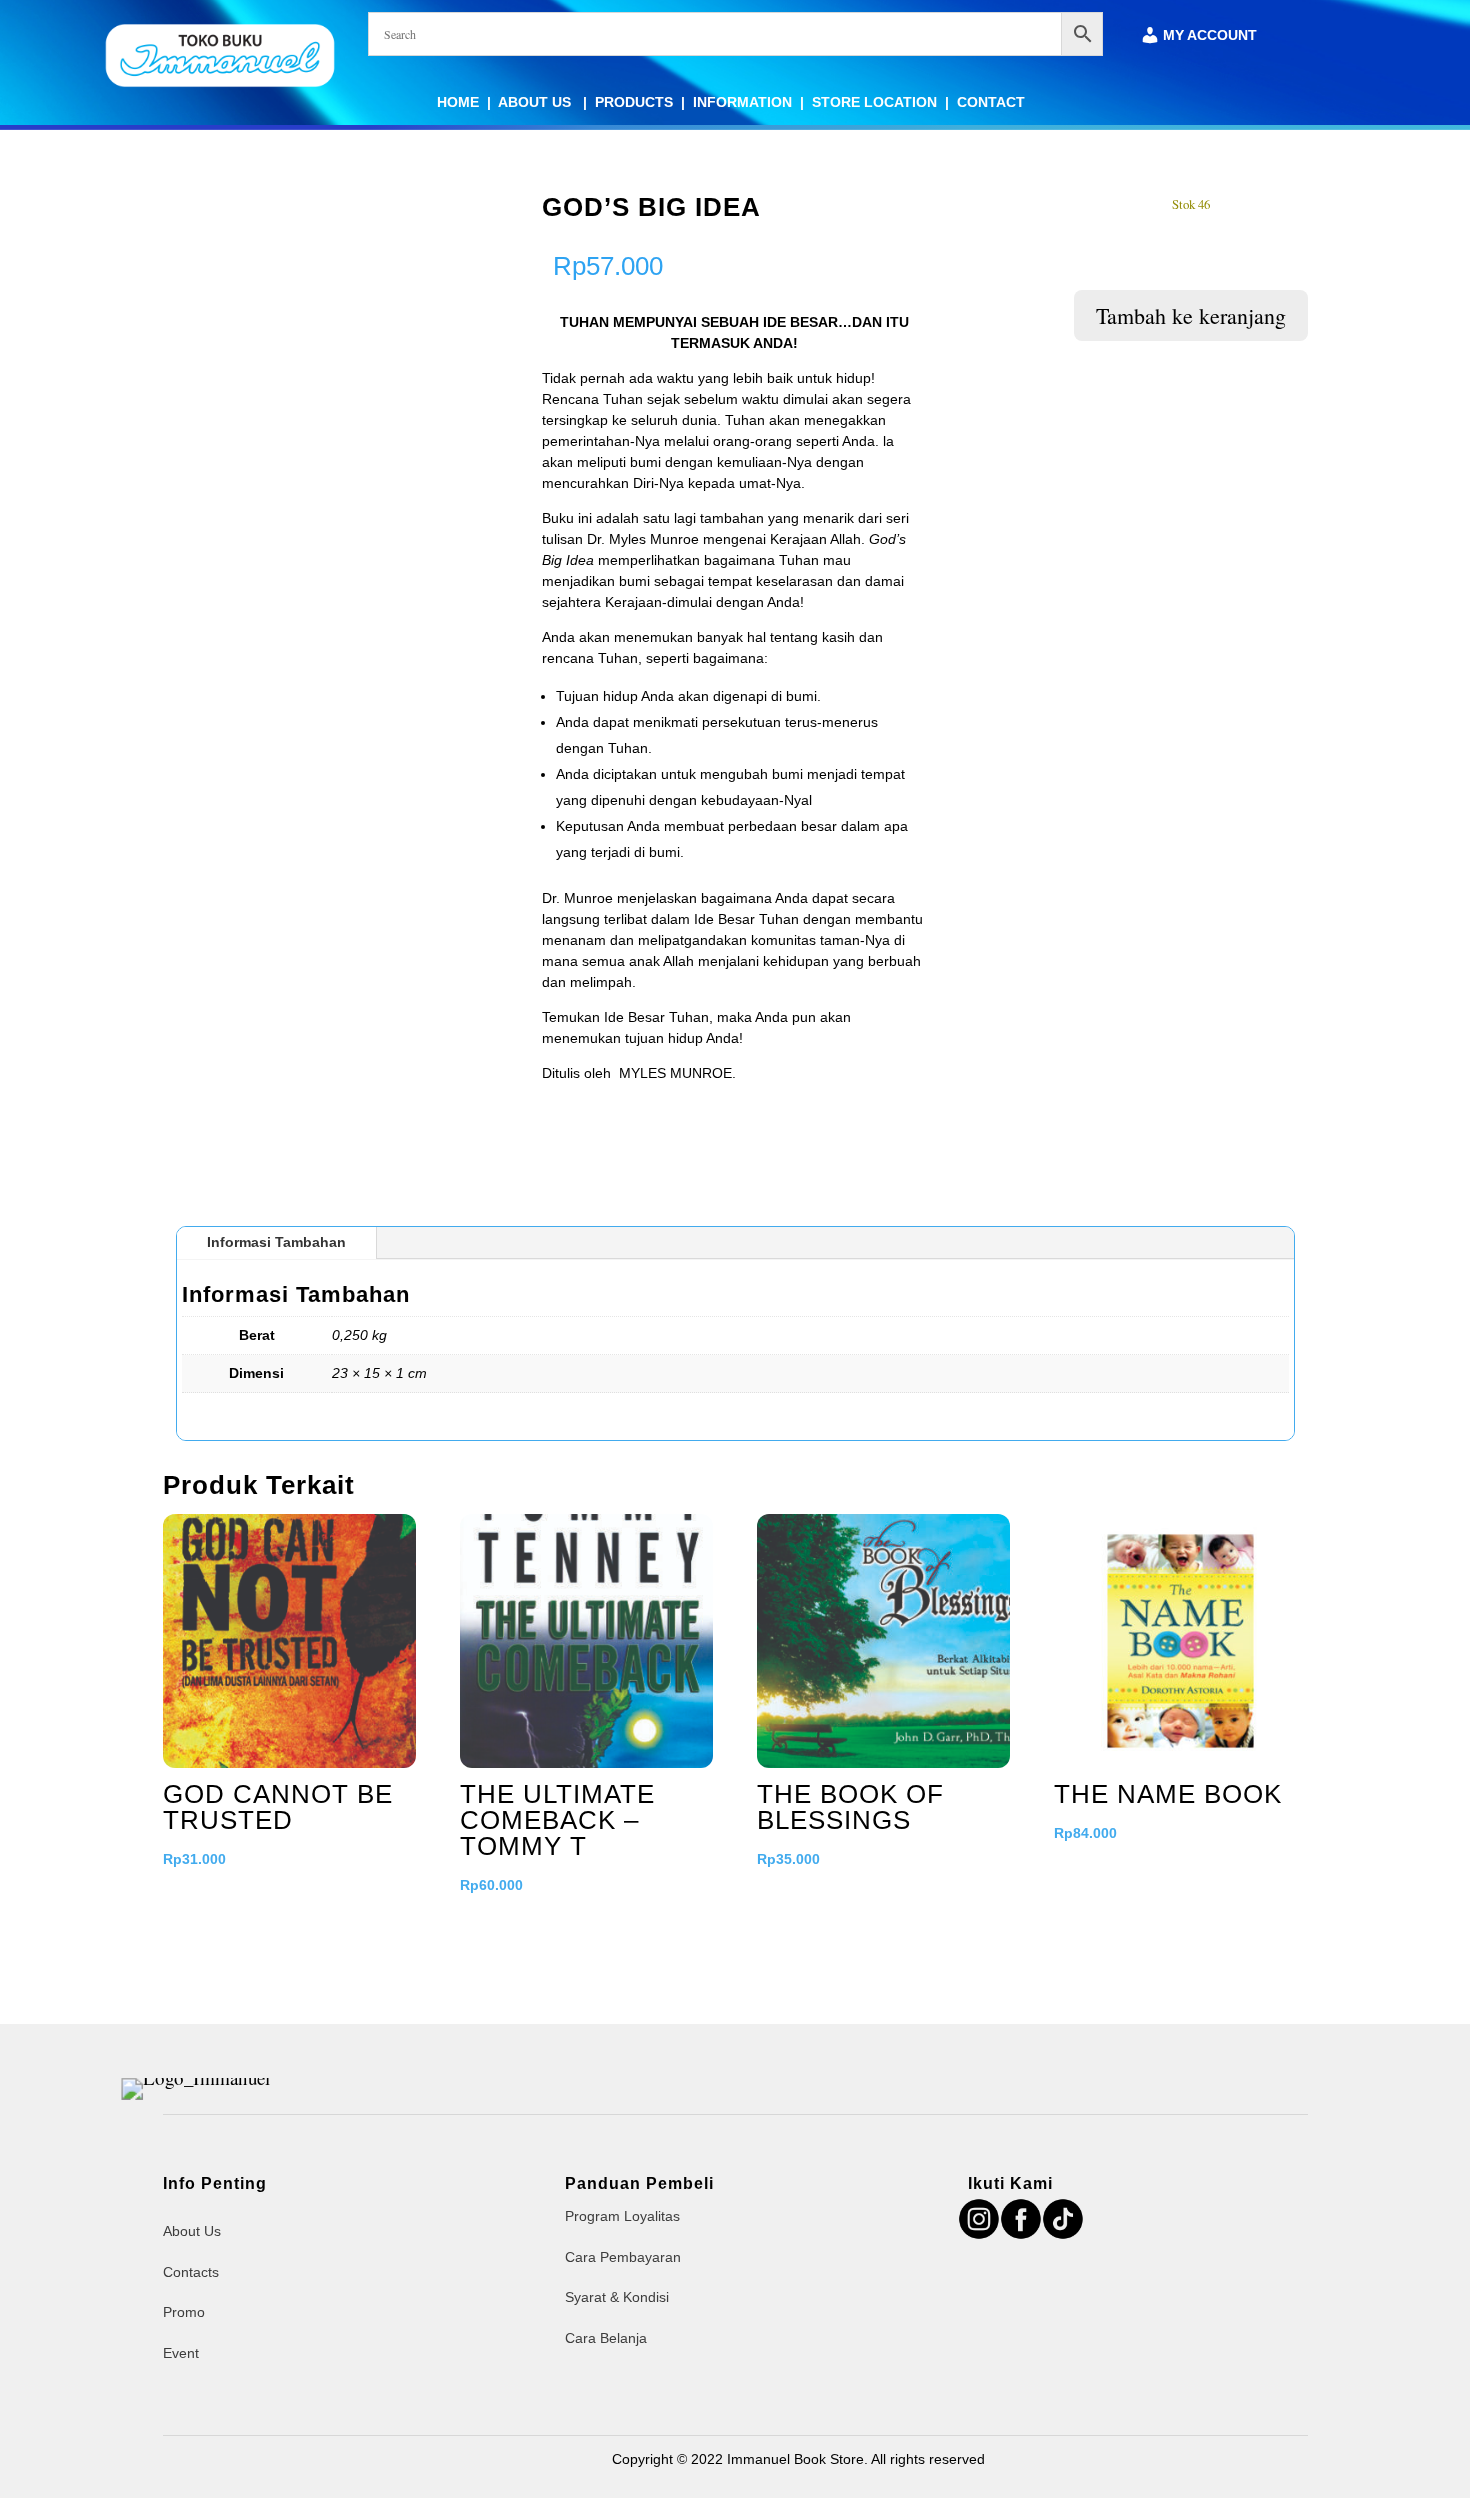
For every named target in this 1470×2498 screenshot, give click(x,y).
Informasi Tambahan (276, 1242)
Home (458, 102)
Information (742, 102)
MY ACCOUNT (1210, 35)
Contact (991, 102)
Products (634, 102)
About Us (536, 102)
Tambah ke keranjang (1191, 315)
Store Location (874, 102)
